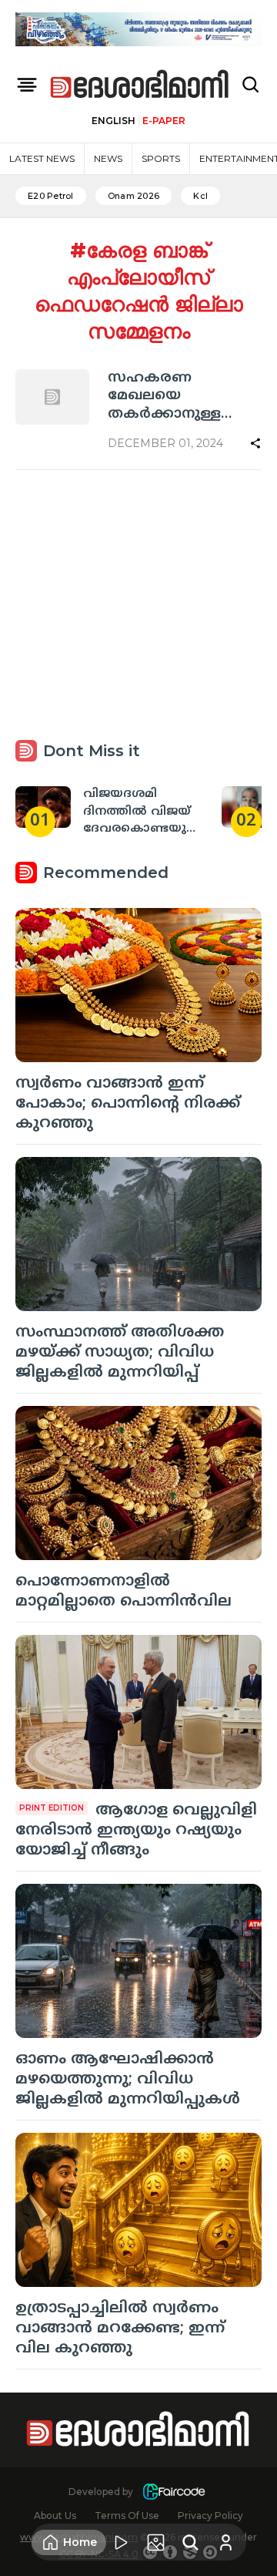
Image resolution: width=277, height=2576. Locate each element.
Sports (161, 158)
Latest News (42, 158)
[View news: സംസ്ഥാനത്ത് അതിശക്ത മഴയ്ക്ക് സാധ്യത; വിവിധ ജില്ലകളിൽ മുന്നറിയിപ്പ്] (138, 1234)
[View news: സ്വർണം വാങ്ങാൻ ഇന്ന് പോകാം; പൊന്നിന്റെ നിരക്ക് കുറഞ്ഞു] (138, 985)
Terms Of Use (127, 2515)
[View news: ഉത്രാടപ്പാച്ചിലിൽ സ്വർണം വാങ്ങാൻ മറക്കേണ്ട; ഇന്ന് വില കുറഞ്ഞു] (138, 2210)
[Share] (255, 443)
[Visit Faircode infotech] (174, 2492)
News (108, 158)
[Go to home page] (140, 85)
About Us (55, 2515)
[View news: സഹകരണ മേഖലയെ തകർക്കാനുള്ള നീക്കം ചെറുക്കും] (52, 397)
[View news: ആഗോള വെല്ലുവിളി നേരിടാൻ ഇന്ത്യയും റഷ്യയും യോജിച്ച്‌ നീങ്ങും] (138, 1712)
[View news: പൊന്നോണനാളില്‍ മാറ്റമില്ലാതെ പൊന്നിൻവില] (138, 1483)
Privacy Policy (210, 2515)
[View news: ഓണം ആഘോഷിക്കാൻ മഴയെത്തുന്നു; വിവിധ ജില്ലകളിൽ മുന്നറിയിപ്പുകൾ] (138, 1961)
